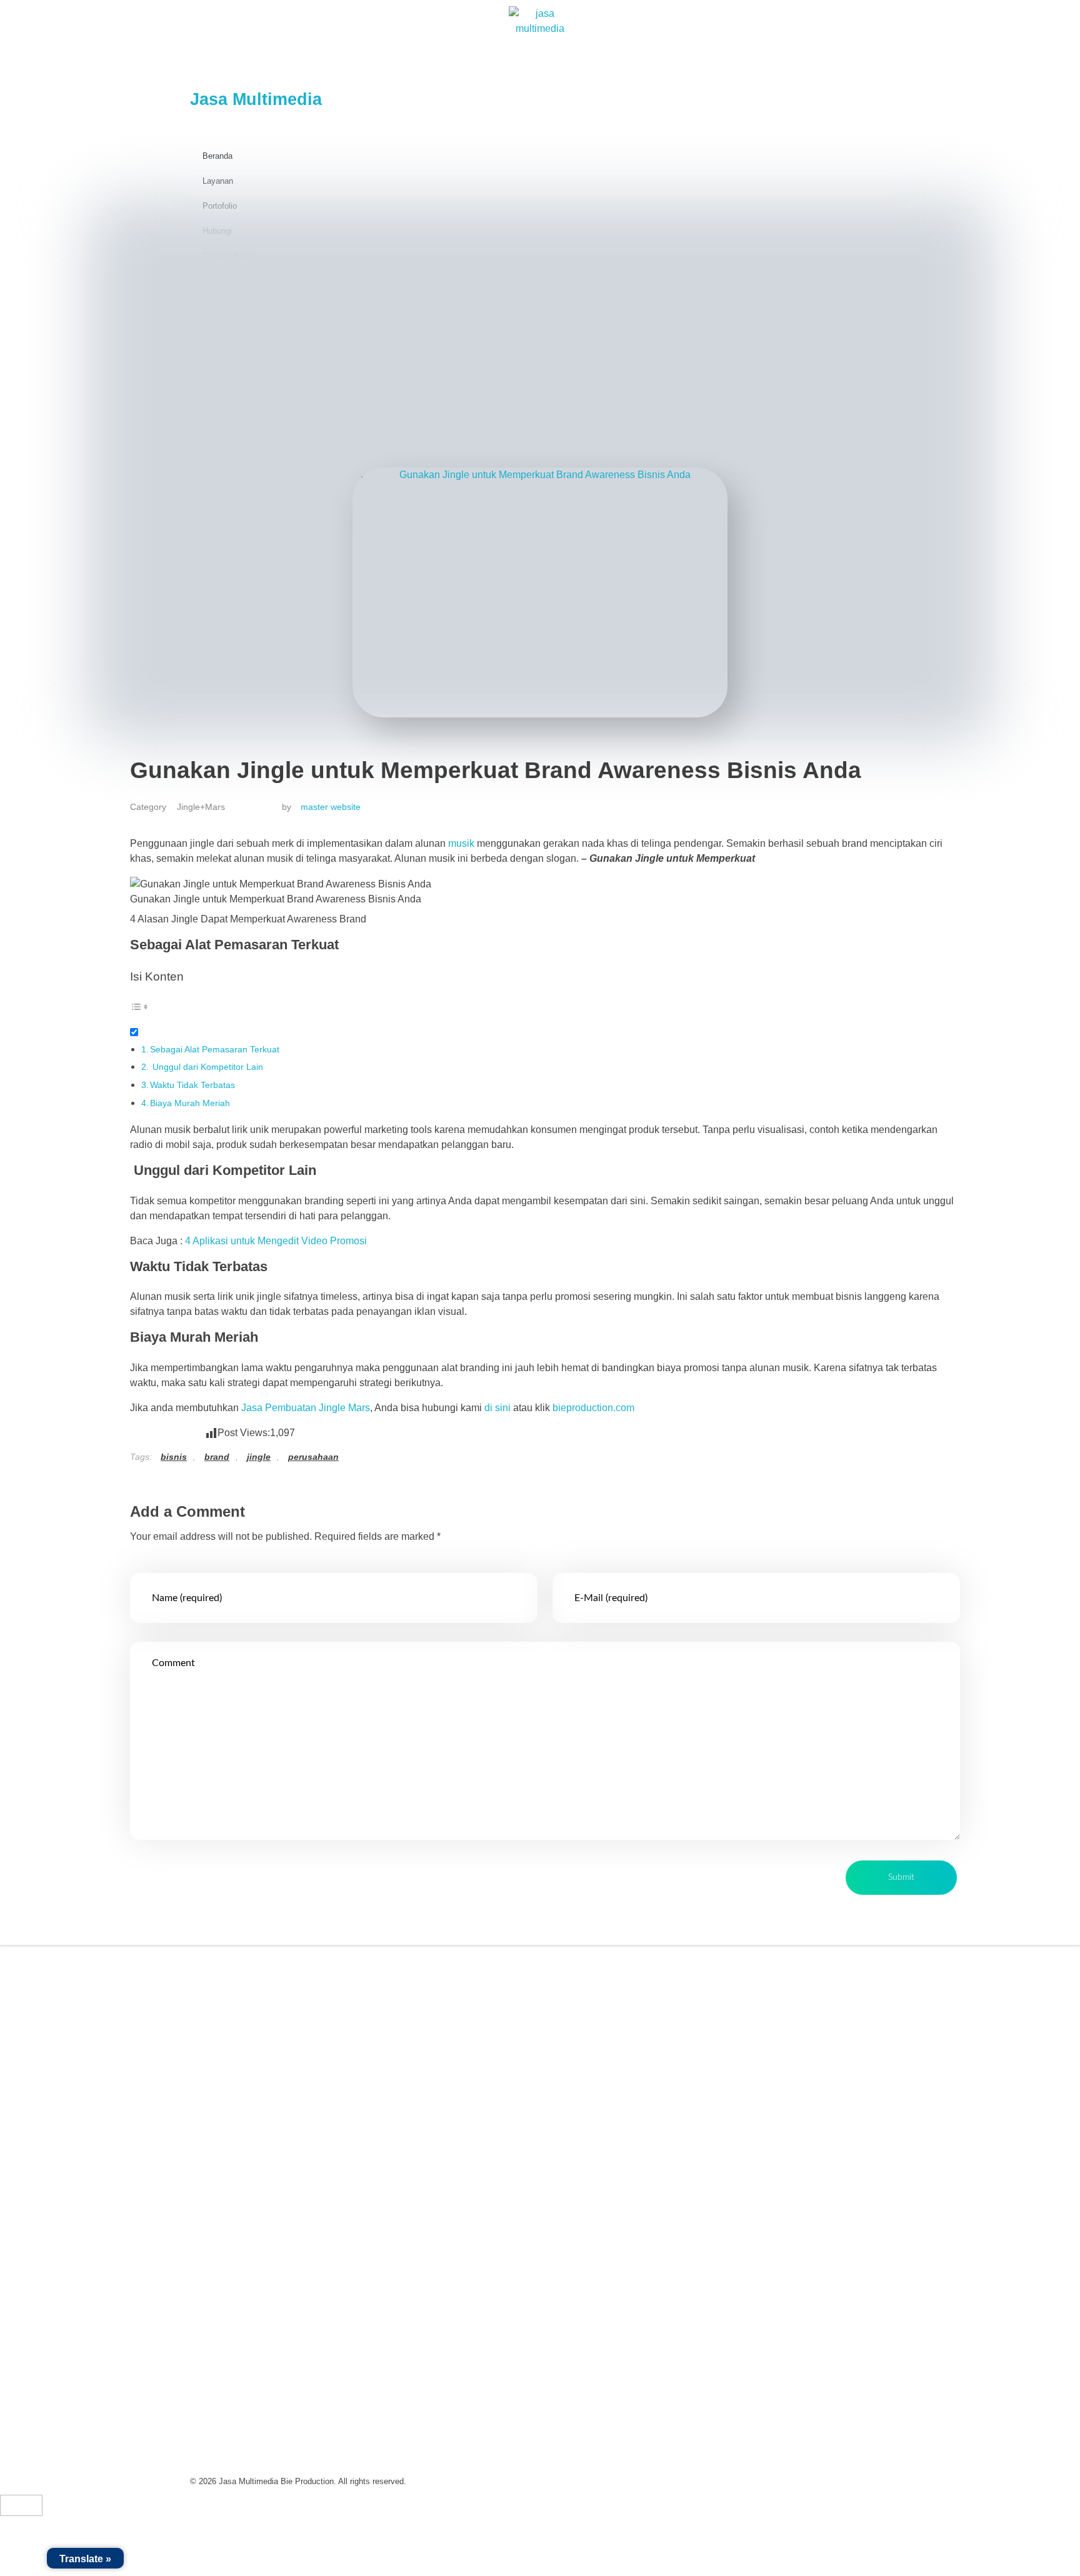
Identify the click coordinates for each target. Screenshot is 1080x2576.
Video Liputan (590, 2000)
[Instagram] (243, 2080)
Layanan (218, 181)
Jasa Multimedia (256, 99)
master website (331, 807)
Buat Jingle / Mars (598, 2058)
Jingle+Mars (201, 807)
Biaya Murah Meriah (190, 1103)
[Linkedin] (274, 2080)
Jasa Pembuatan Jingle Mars (306, 1408)
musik (462, 843)
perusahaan (313, 1457)
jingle (259, 1457)
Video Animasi (591, 2029)
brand (217, 1457)
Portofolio (405, 2029)
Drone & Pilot (588, 2115)
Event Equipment (597, 2086)
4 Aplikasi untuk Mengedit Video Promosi (276, 1241)
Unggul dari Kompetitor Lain (207, 1067)
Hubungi (403, 2086)
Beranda (217, 156)
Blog (394, 2058)
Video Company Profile (610, 1971)
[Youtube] (306, 2080)
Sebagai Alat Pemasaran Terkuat (215, 1049)
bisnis (174, 1457)
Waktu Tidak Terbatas (192, 1085)
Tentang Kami (414, 2000)
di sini (497, 1408)
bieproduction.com (593, 1408)
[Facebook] (212, 2080)
